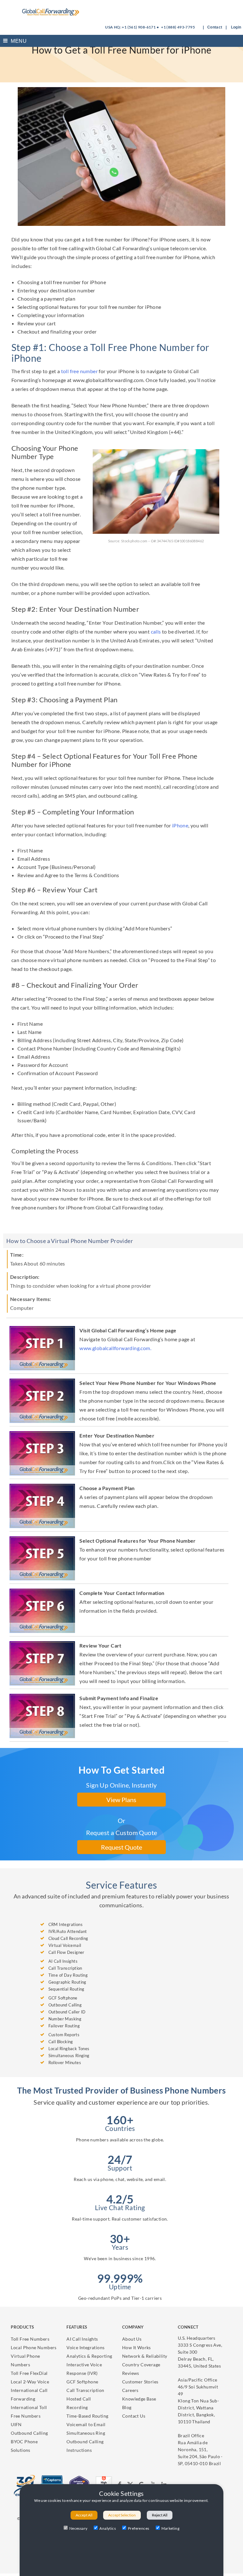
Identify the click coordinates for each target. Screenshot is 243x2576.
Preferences (138, 2528)
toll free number (79, 371)
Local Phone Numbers (34, 2347)
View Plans (121, 1800)
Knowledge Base (139, 2399)
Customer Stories (140, 2382)
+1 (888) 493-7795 (178, 27)
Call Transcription (85, 2390)
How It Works (137, 2347)
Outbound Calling (29, 2433)
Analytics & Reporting (89, 2356)
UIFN (16, 2424)
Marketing (171, 2528)
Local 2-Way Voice (30, 2382)
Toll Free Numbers (30, 2339)
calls (156, 631)
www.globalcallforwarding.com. (115, 1348)
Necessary (78, 2528)
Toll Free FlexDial (29, 2373)
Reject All (160, 2515)
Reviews (131, 2373)
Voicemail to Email (86, 2424)
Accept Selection (122, 2515)
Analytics (108, 2528)
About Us (132, 2339)
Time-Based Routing (87, 2416)
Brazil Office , (200, 2449)
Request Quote (121, 1847)
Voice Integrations (85, 2347)
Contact (215, 27)
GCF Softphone (82, 2382)
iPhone (180, 825)
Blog (127, 2407)
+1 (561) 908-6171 (139, 27)
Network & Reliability (145, 2356)
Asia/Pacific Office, (198, 2401)
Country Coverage (141, 2365)
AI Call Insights (82, 2339)
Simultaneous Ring (86, 2433)
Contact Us (134, 2416)
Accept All (84, 2515)
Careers (130, 2390)
